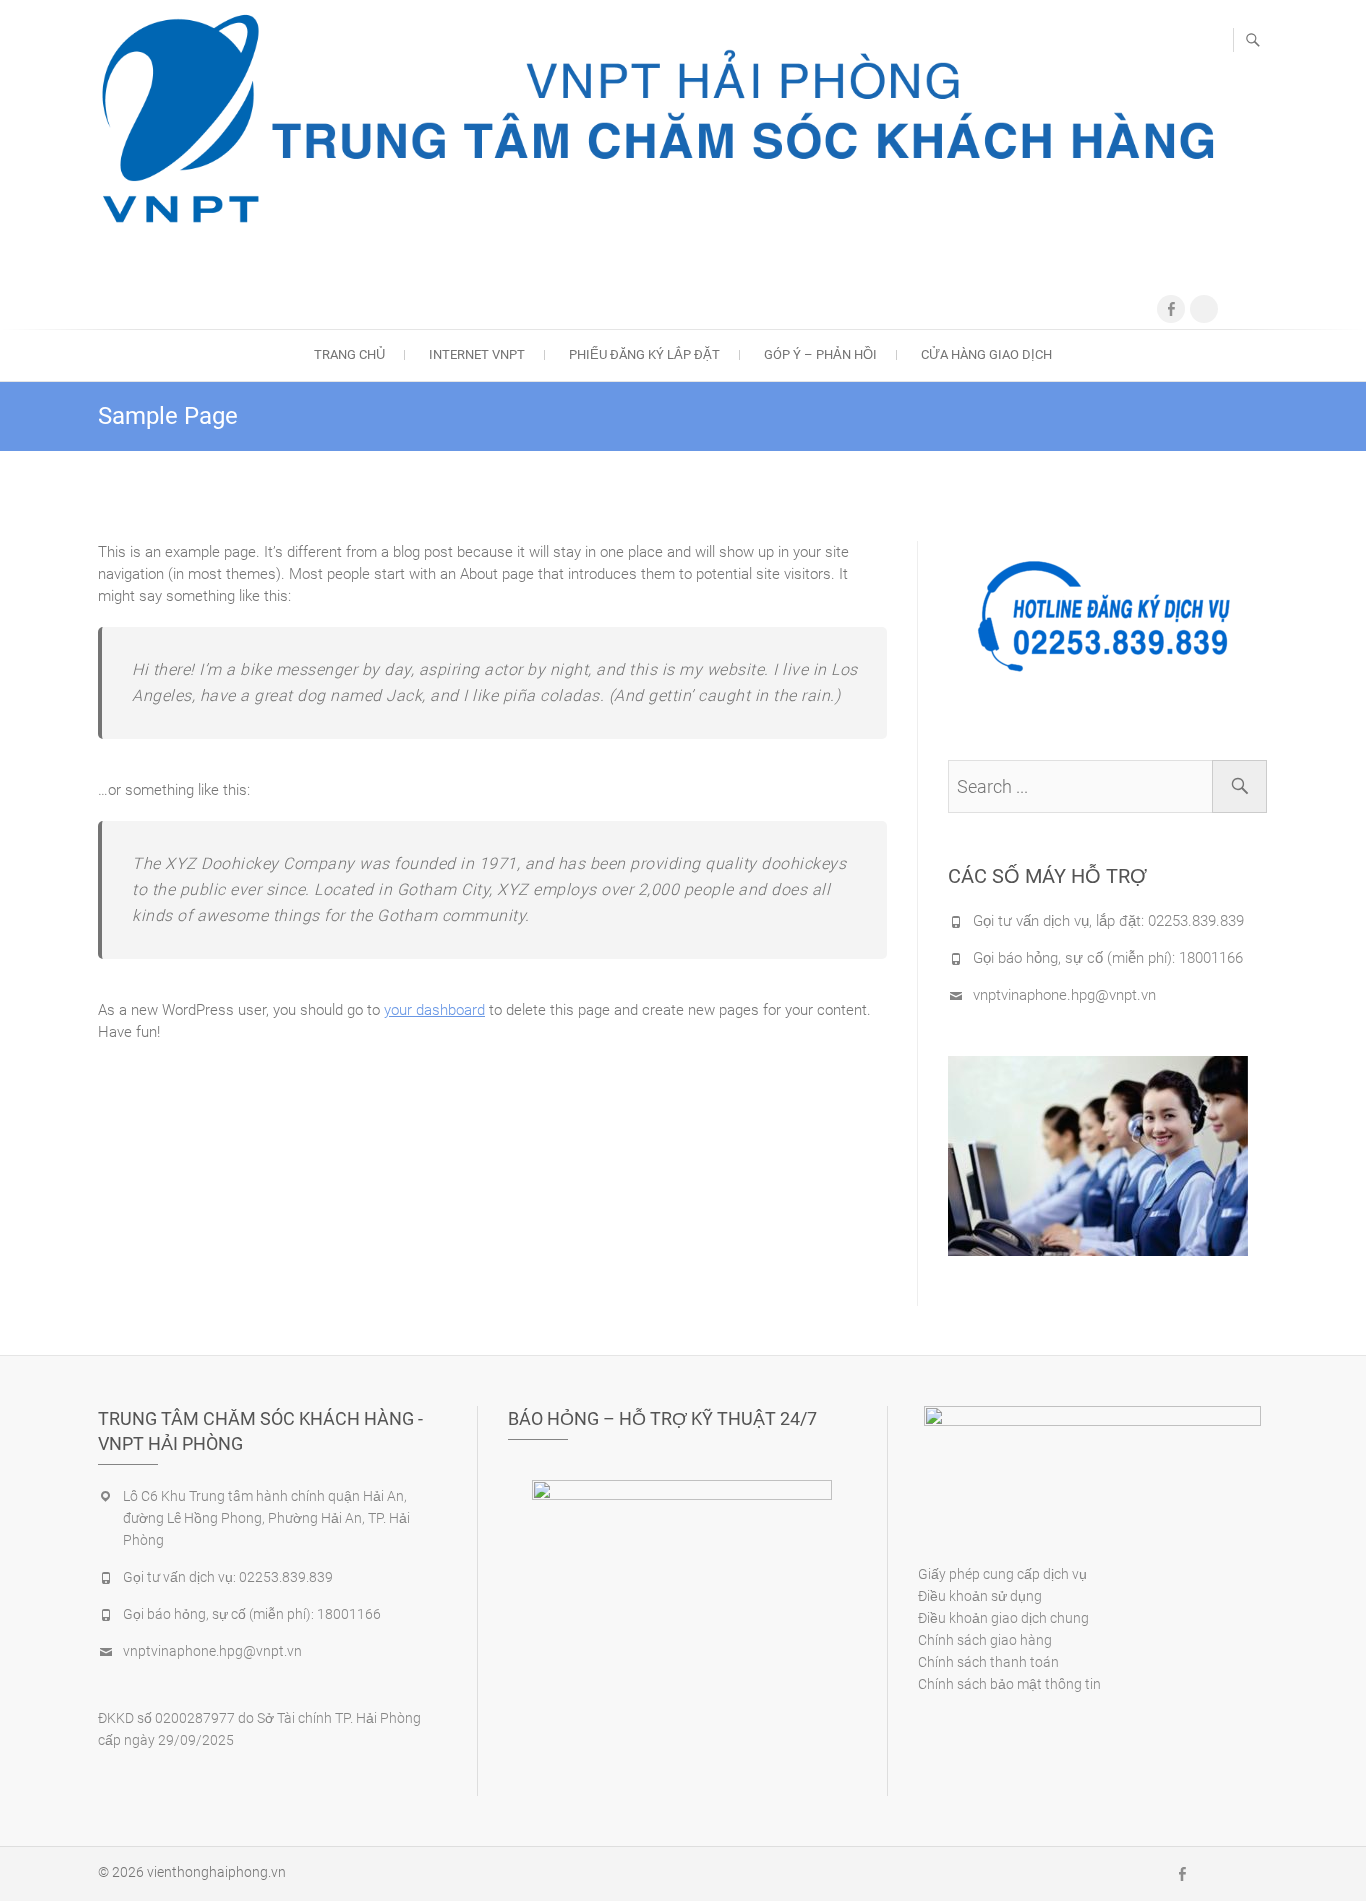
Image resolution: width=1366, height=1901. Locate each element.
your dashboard (434, 1010)
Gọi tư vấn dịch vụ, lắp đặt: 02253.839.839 (1108, 921)
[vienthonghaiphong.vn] (658, 120)
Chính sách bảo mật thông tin (1009, 1684)
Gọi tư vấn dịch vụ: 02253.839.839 (228, 1577)
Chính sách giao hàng (985, 1640)
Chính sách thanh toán (988, 1662)
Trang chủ (349, 354)
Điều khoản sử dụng (980, 1596)
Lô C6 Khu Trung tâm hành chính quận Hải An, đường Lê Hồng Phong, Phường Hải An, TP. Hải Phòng (266, 1518)
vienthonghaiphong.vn (216, 1872)
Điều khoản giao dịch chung (1003, 1618)
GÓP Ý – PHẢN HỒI (820, 354)
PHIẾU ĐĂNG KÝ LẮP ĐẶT (644, 354)
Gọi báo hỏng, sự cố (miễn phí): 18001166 (1108, 958)
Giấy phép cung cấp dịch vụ (1002, 1574)
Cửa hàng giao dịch (986, 354)
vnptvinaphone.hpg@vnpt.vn (1064, 995)
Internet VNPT (477, 354)
